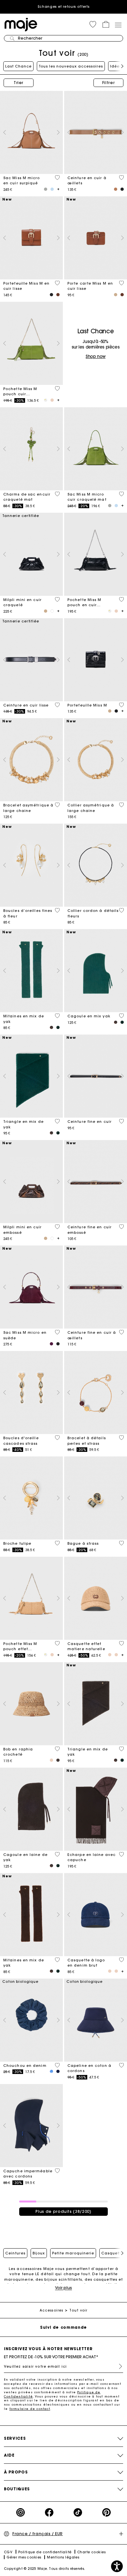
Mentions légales (63, 2557)
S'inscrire (118, 2366)
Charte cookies (91, 2552)
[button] (93, 24)
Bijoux (39, 2253)
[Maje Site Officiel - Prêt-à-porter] (21, 24)
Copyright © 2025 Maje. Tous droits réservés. (45, 2569)
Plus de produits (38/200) (63, 2211)
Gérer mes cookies (24, 2557)
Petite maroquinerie (73, 2253)
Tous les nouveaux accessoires (71, 66)
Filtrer (109, 83)
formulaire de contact (30, 2409)
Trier (19, 83)
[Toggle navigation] (118, 25)
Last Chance (18, 66)
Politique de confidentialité (45, 2552)
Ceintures (15, 2253)
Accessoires (51, 2310)
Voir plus (63, 2288)
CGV (8, 2552)
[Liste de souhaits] (57, 178)
